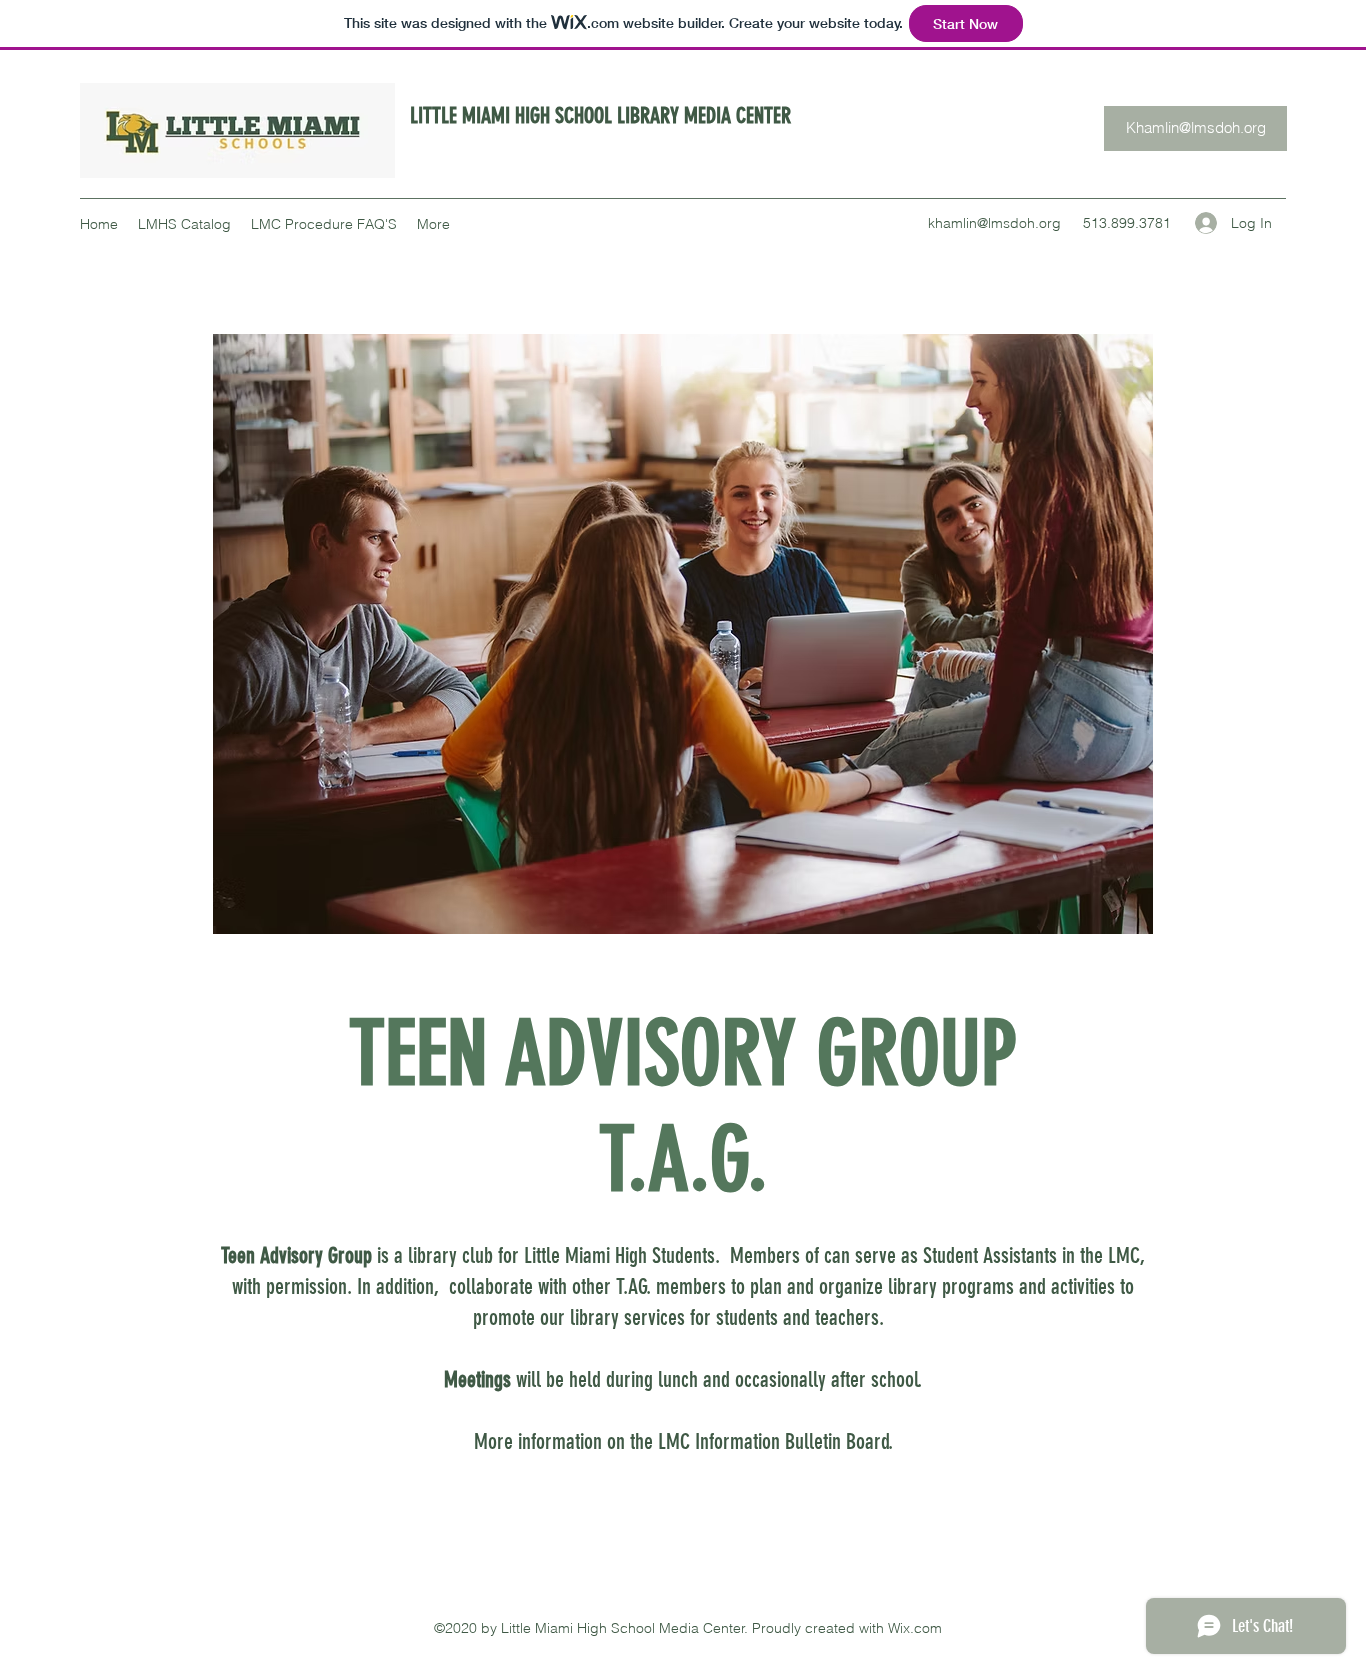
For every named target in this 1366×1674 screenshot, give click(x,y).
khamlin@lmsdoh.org (994, 223)
